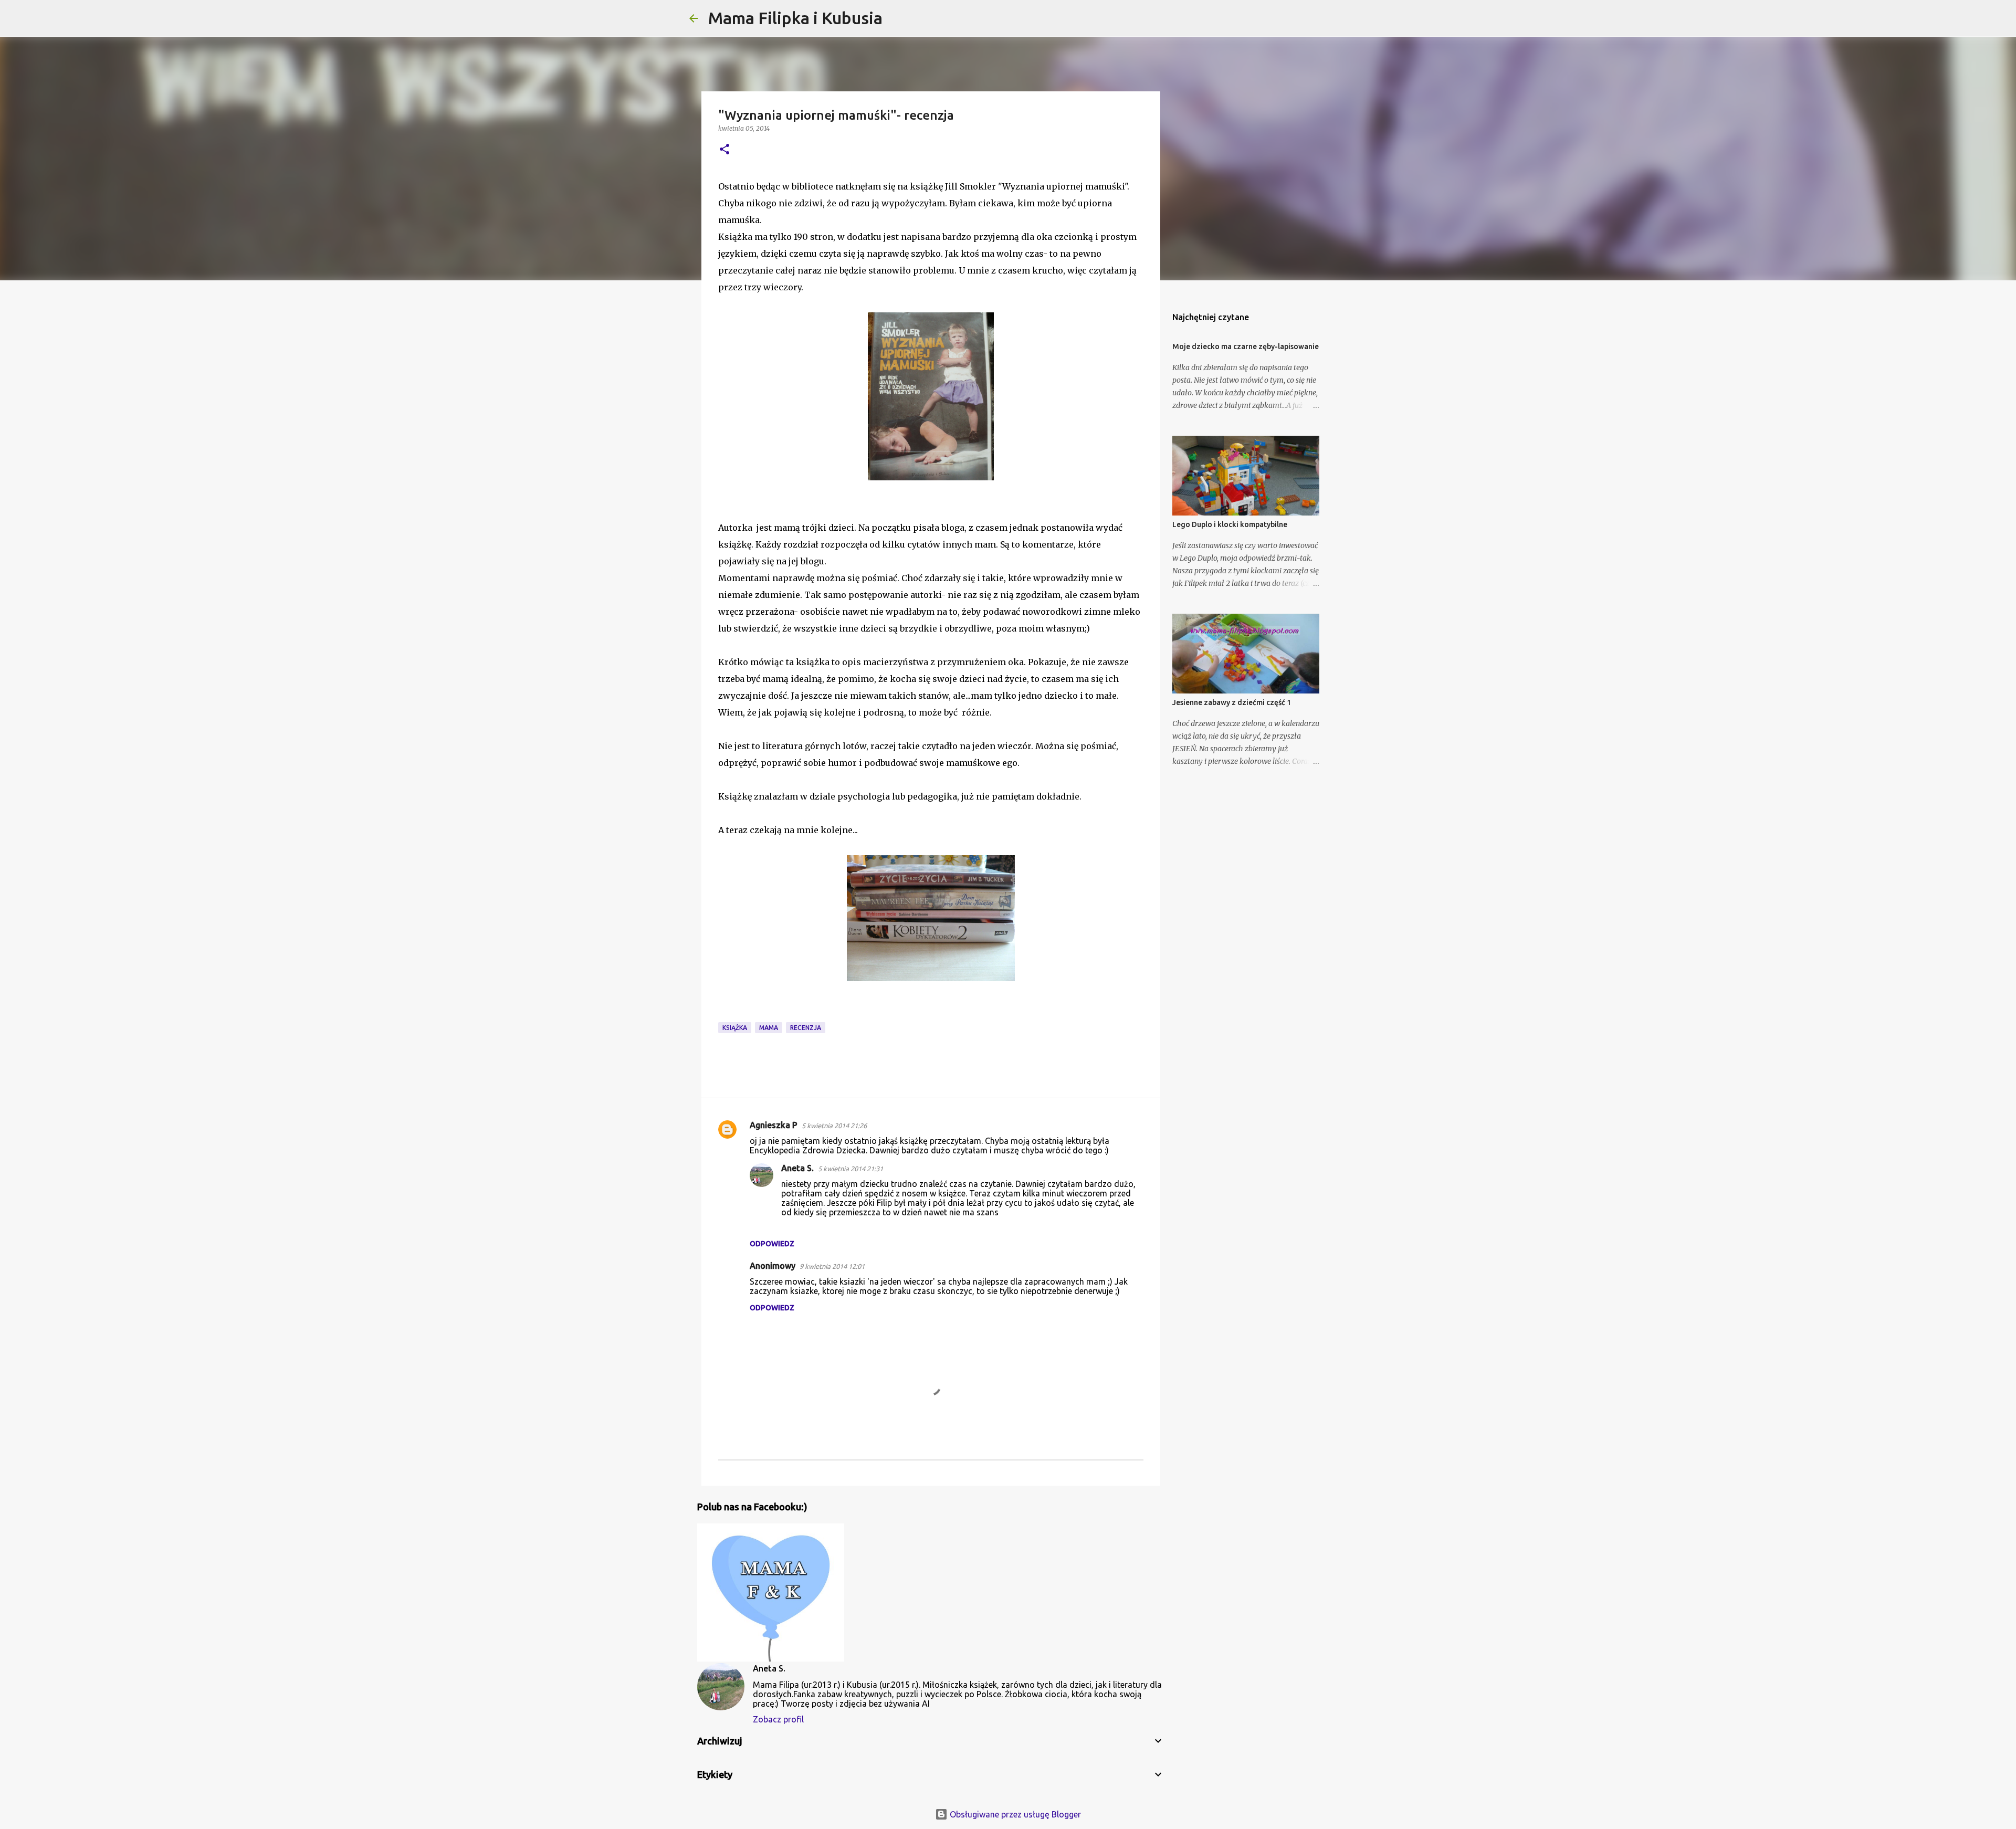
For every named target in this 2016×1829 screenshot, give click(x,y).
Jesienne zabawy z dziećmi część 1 (1232, 702)
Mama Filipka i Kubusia (795, 18)
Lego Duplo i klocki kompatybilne (1230, 524)
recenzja (806, 1028)
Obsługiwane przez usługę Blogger (1014, 1814)
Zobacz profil (778, 1719)
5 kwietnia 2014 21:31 (850, 1169)
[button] (724, 150)
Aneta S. (797, 1168)
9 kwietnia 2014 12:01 (832, 1266)
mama (769, 1028)
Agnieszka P (774, 1125)
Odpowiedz (772, 1244)
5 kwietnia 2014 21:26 (834, 1126)
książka (735, 1028)
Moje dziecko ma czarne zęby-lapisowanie (1246, 346)
